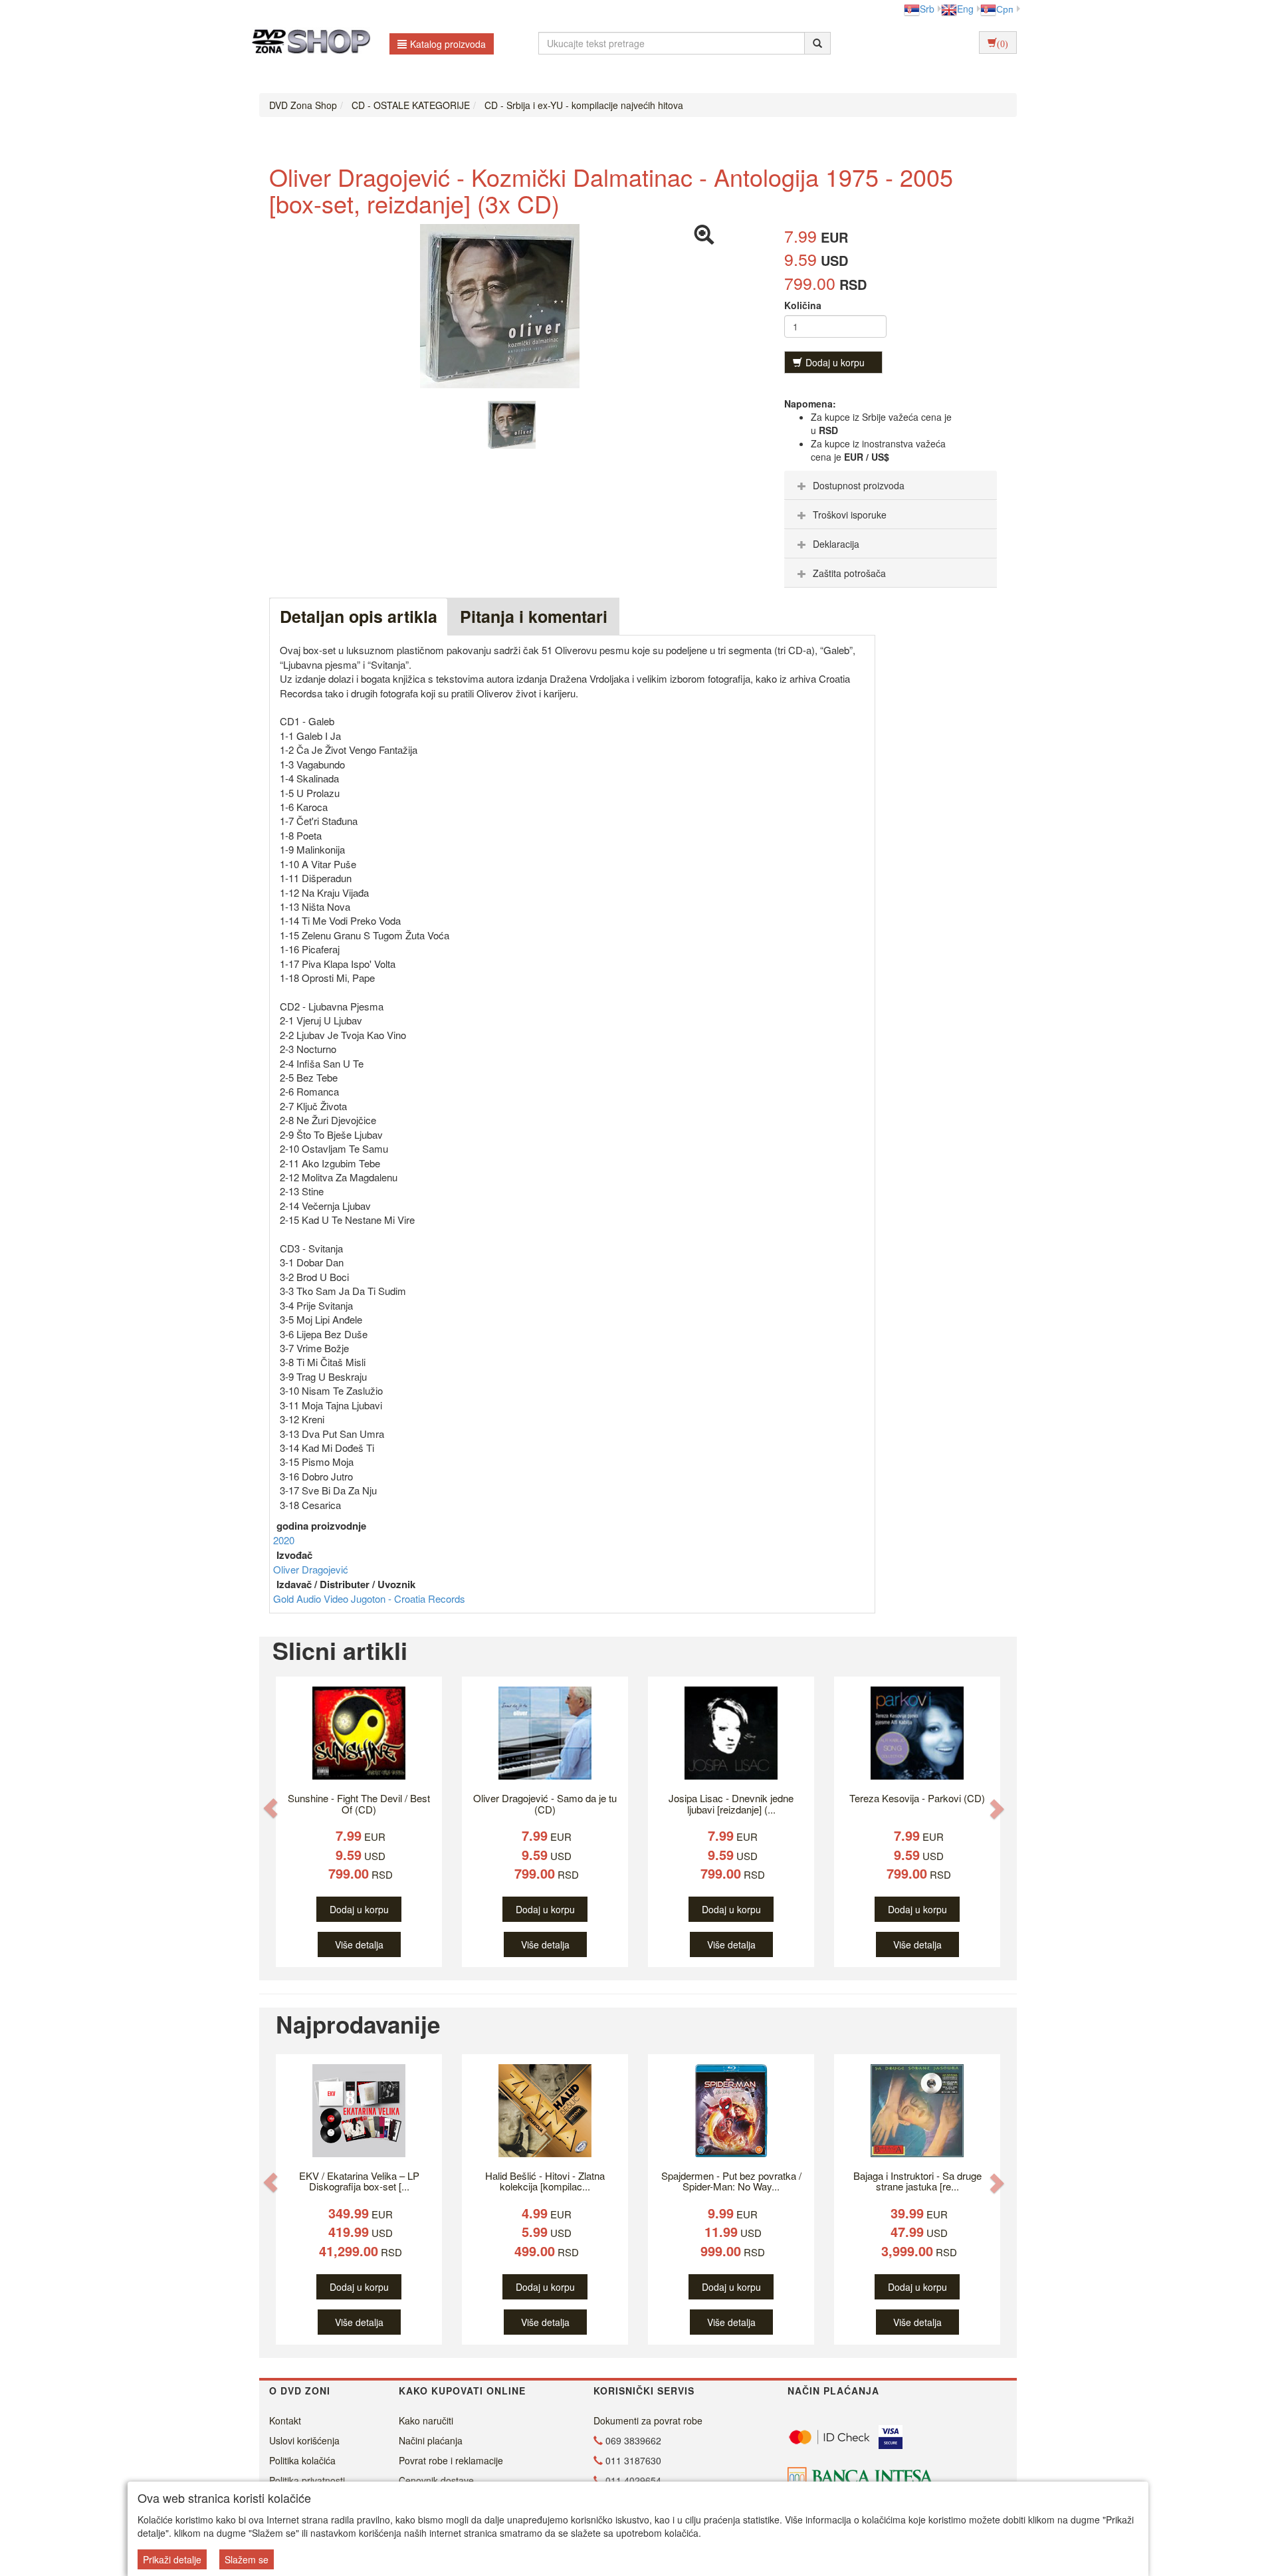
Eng (965, 9)
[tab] (891, 485)
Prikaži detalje (172, 2559)
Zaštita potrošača (849, 573)
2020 (284, 1540)
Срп (1005, 9)
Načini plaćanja (431, 2440)
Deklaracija (836, 544)
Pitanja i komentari (534, 616)
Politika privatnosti (307, 2480)
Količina (803, 305)
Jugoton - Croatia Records (408, 1598)
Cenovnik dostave (436, 2480)
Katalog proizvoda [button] (448, 44)
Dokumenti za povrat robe (648, 2420)
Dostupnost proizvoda (859, 485)
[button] (270, 1809)
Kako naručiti (426, 2420)
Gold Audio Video (312, 1598)
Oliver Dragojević (311, 1569)
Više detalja (359, 1944)
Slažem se (247, 2559)
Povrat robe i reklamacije (451, 2460)
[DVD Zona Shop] (307, 43)
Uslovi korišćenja (304, 2440)
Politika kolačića (302, 2460)
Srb (927, 9)
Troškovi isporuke (850, 515)
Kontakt (285, 2420)
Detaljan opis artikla (359, 616)
